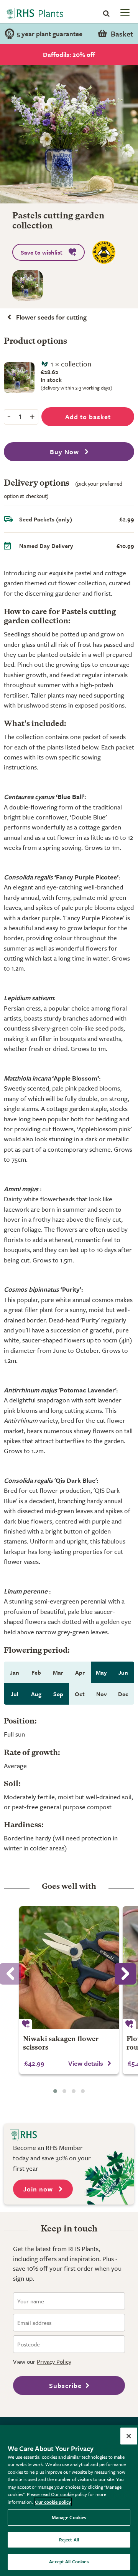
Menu (124, 12)
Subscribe (65, 2385)
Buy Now (65, 452)
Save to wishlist (42, 252)
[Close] (129, 2436)
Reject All (69, 2539)
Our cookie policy (53, 2502)
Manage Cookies (69, 2517)
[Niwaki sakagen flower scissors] (69, 1968)
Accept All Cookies (69, 2561)
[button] (55, 2091)
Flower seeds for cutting (51, 317)
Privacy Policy (54, 2361)
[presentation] (125, 1974)
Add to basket (88, 417)
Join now (39, 2189)
